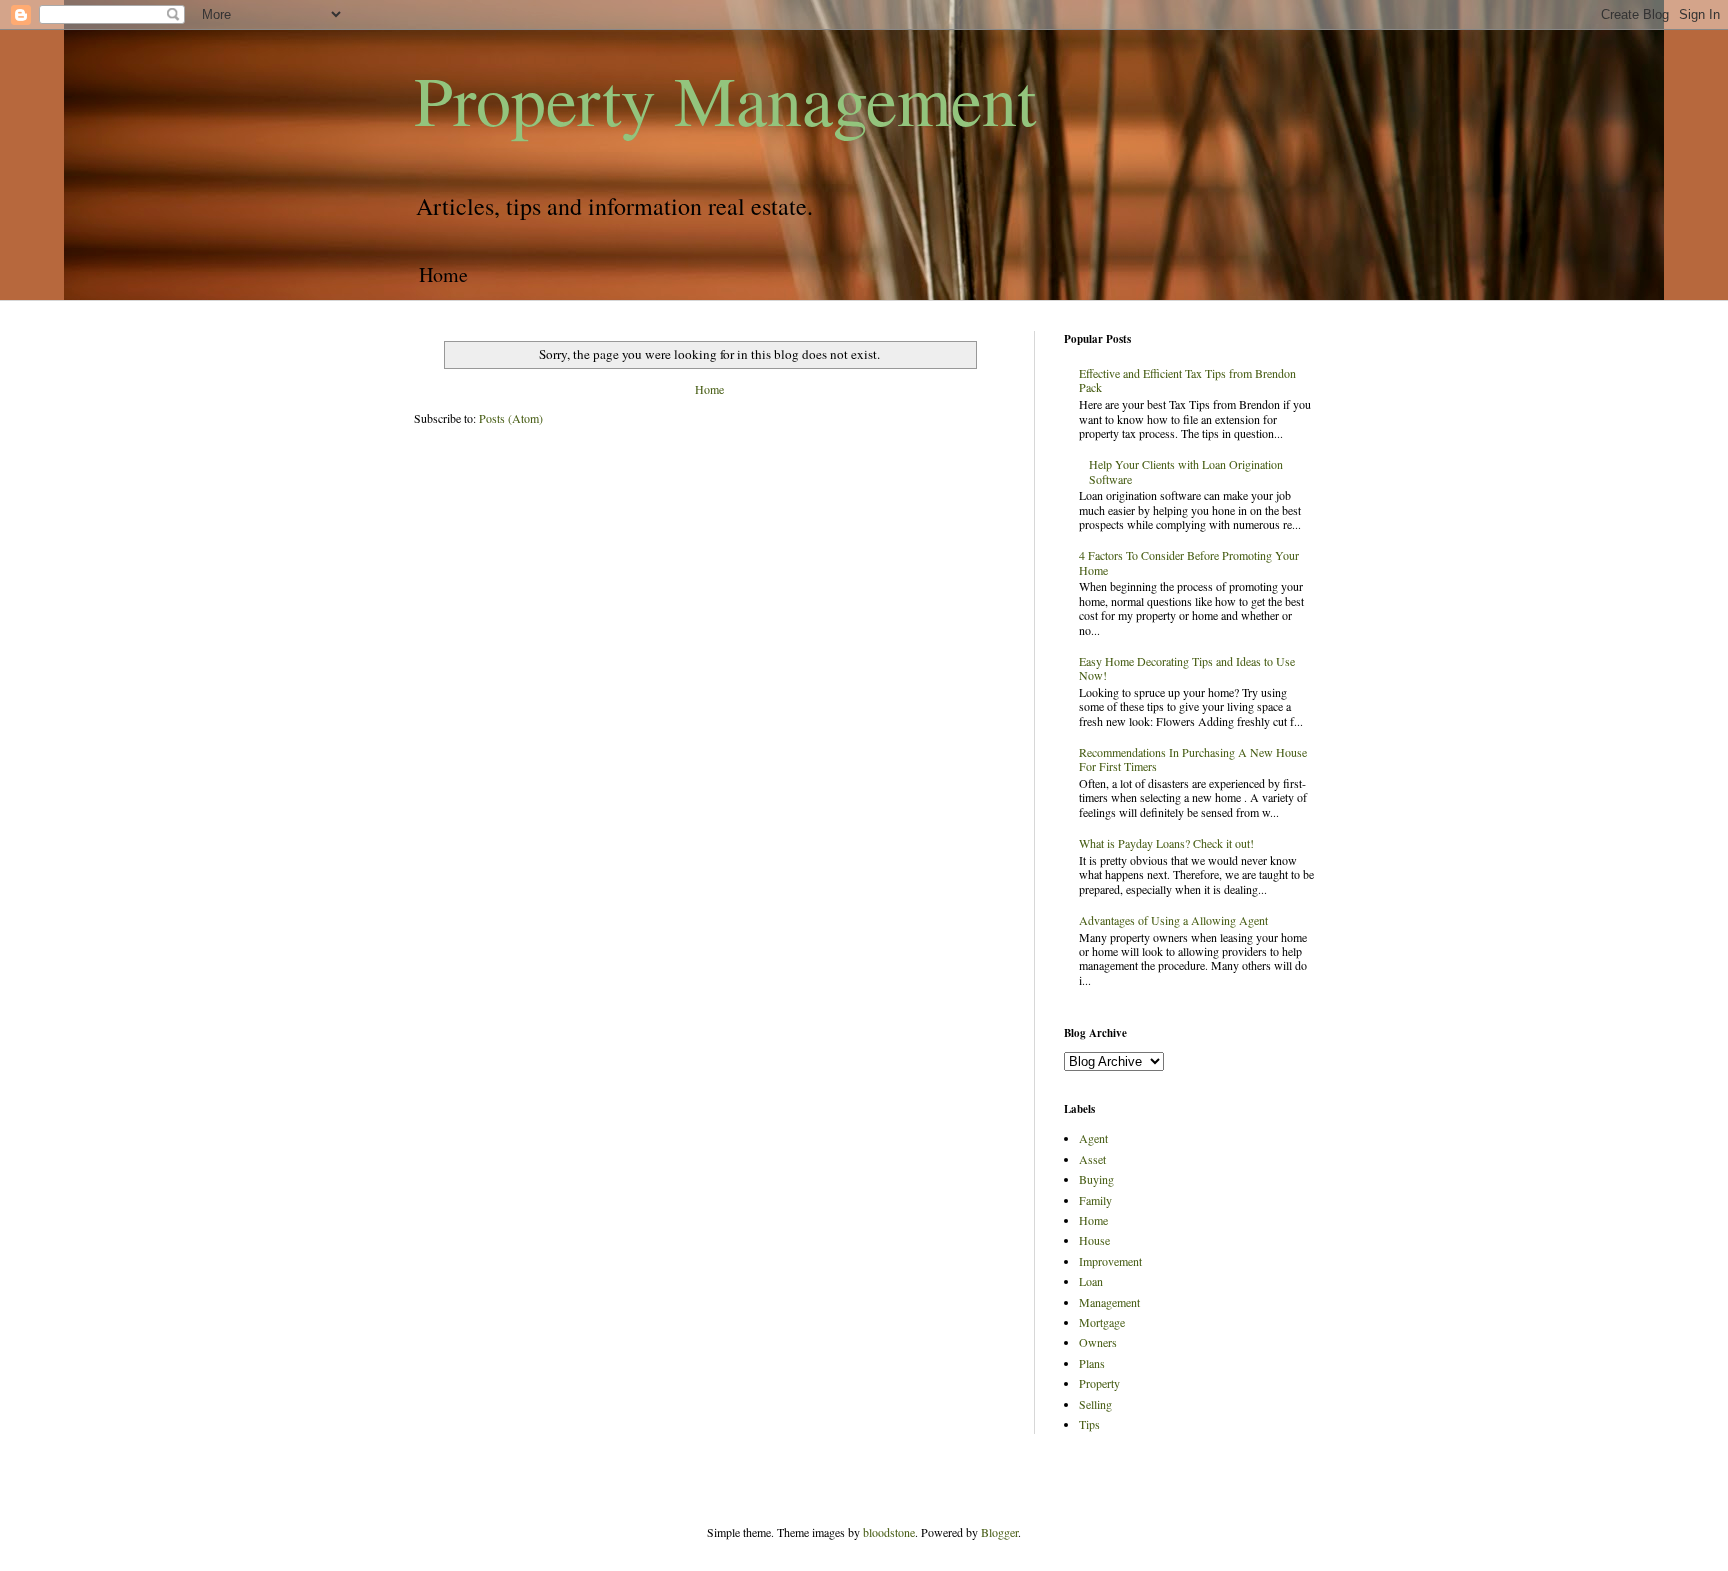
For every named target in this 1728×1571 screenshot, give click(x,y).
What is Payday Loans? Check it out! (1166, 843)
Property (1099, 1383)
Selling (1095, 1404)
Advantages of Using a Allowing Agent (1173, 920)
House (1094, 1240)
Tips (1089, 1424)
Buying (1096, 1179)
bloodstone (889, 1532)
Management (1109, 1302)
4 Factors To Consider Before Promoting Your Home (1189, 562)
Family (1095, 1200)
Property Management (725, 99)
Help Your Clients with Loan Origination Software (1186, 471)
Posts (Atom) (511, 418)
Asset (1092, 1159)
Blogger (999, 1532)
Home (443, 274)
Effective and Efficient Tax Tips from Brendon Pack (1187, 380)
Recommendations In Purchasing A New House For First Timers (1193, 759)
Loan (1091, 1281)
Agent (1093, 1138)
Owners (1098, 1342)
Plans (1092, 1363)
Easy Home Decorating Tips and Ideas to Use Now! (1187, 668)
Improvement (1110, 1261)
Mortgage (1102, 1322)
